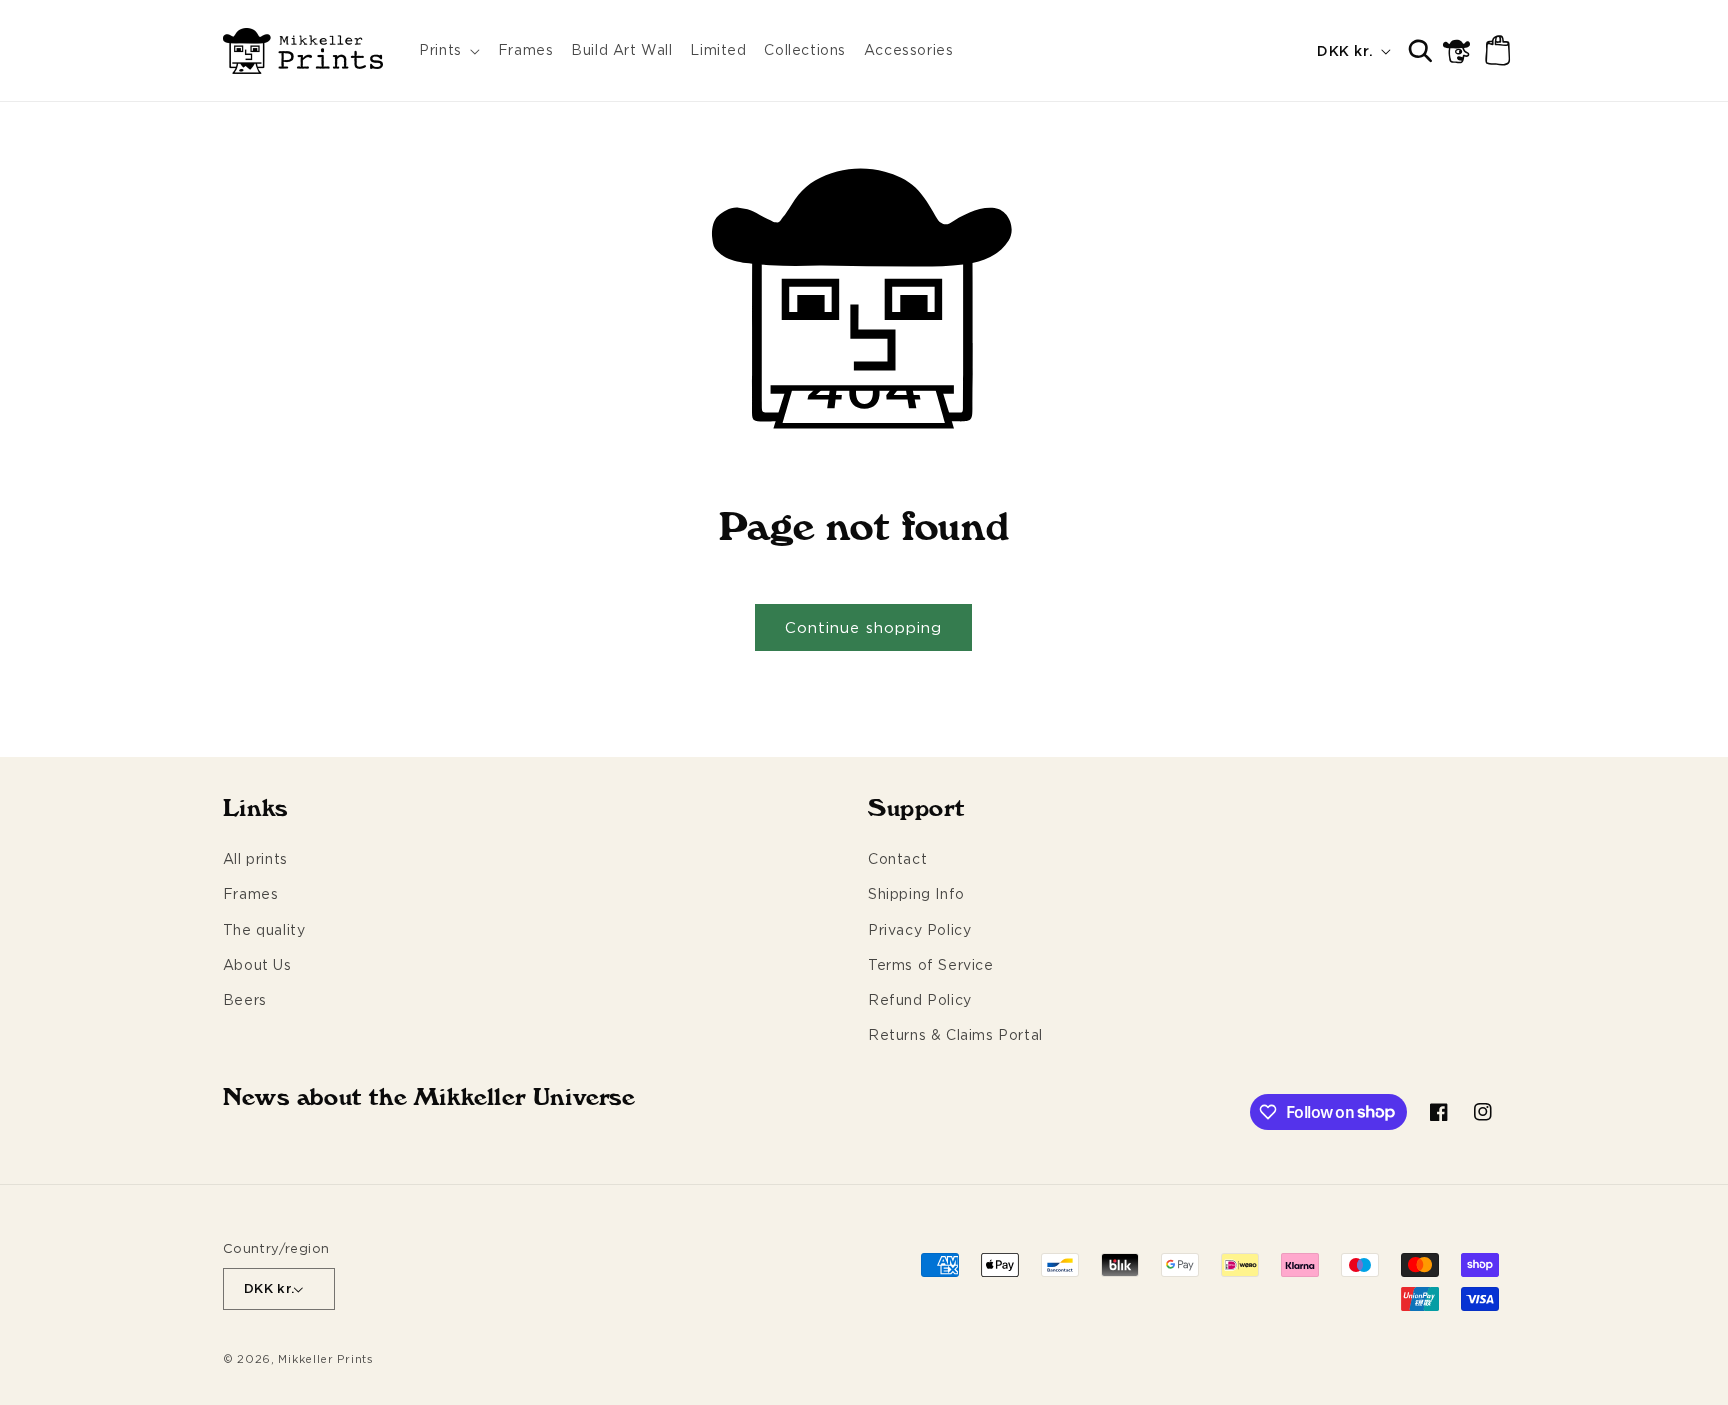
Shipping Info (916, 893)
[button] (449, 51)
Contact (897, 858)
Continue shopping (863, 627)
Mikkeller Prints (325, 1359)
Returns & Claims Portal (955, 1034)
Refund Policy (920, 999)
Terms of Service (931, 964)
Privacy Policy (919, 929)
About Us (257, 964)
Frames (251, 893)
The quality (264, 929)
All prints (255, 858)
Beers (245, 999)
